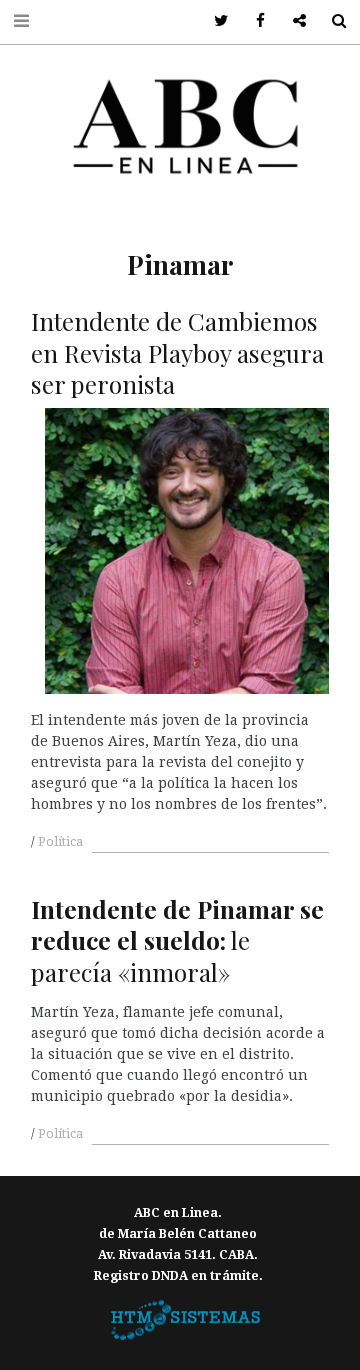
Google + (292, 21)
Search (331, 21)
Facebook (253, 21)
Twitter (214, 21)
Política (60, 842)
